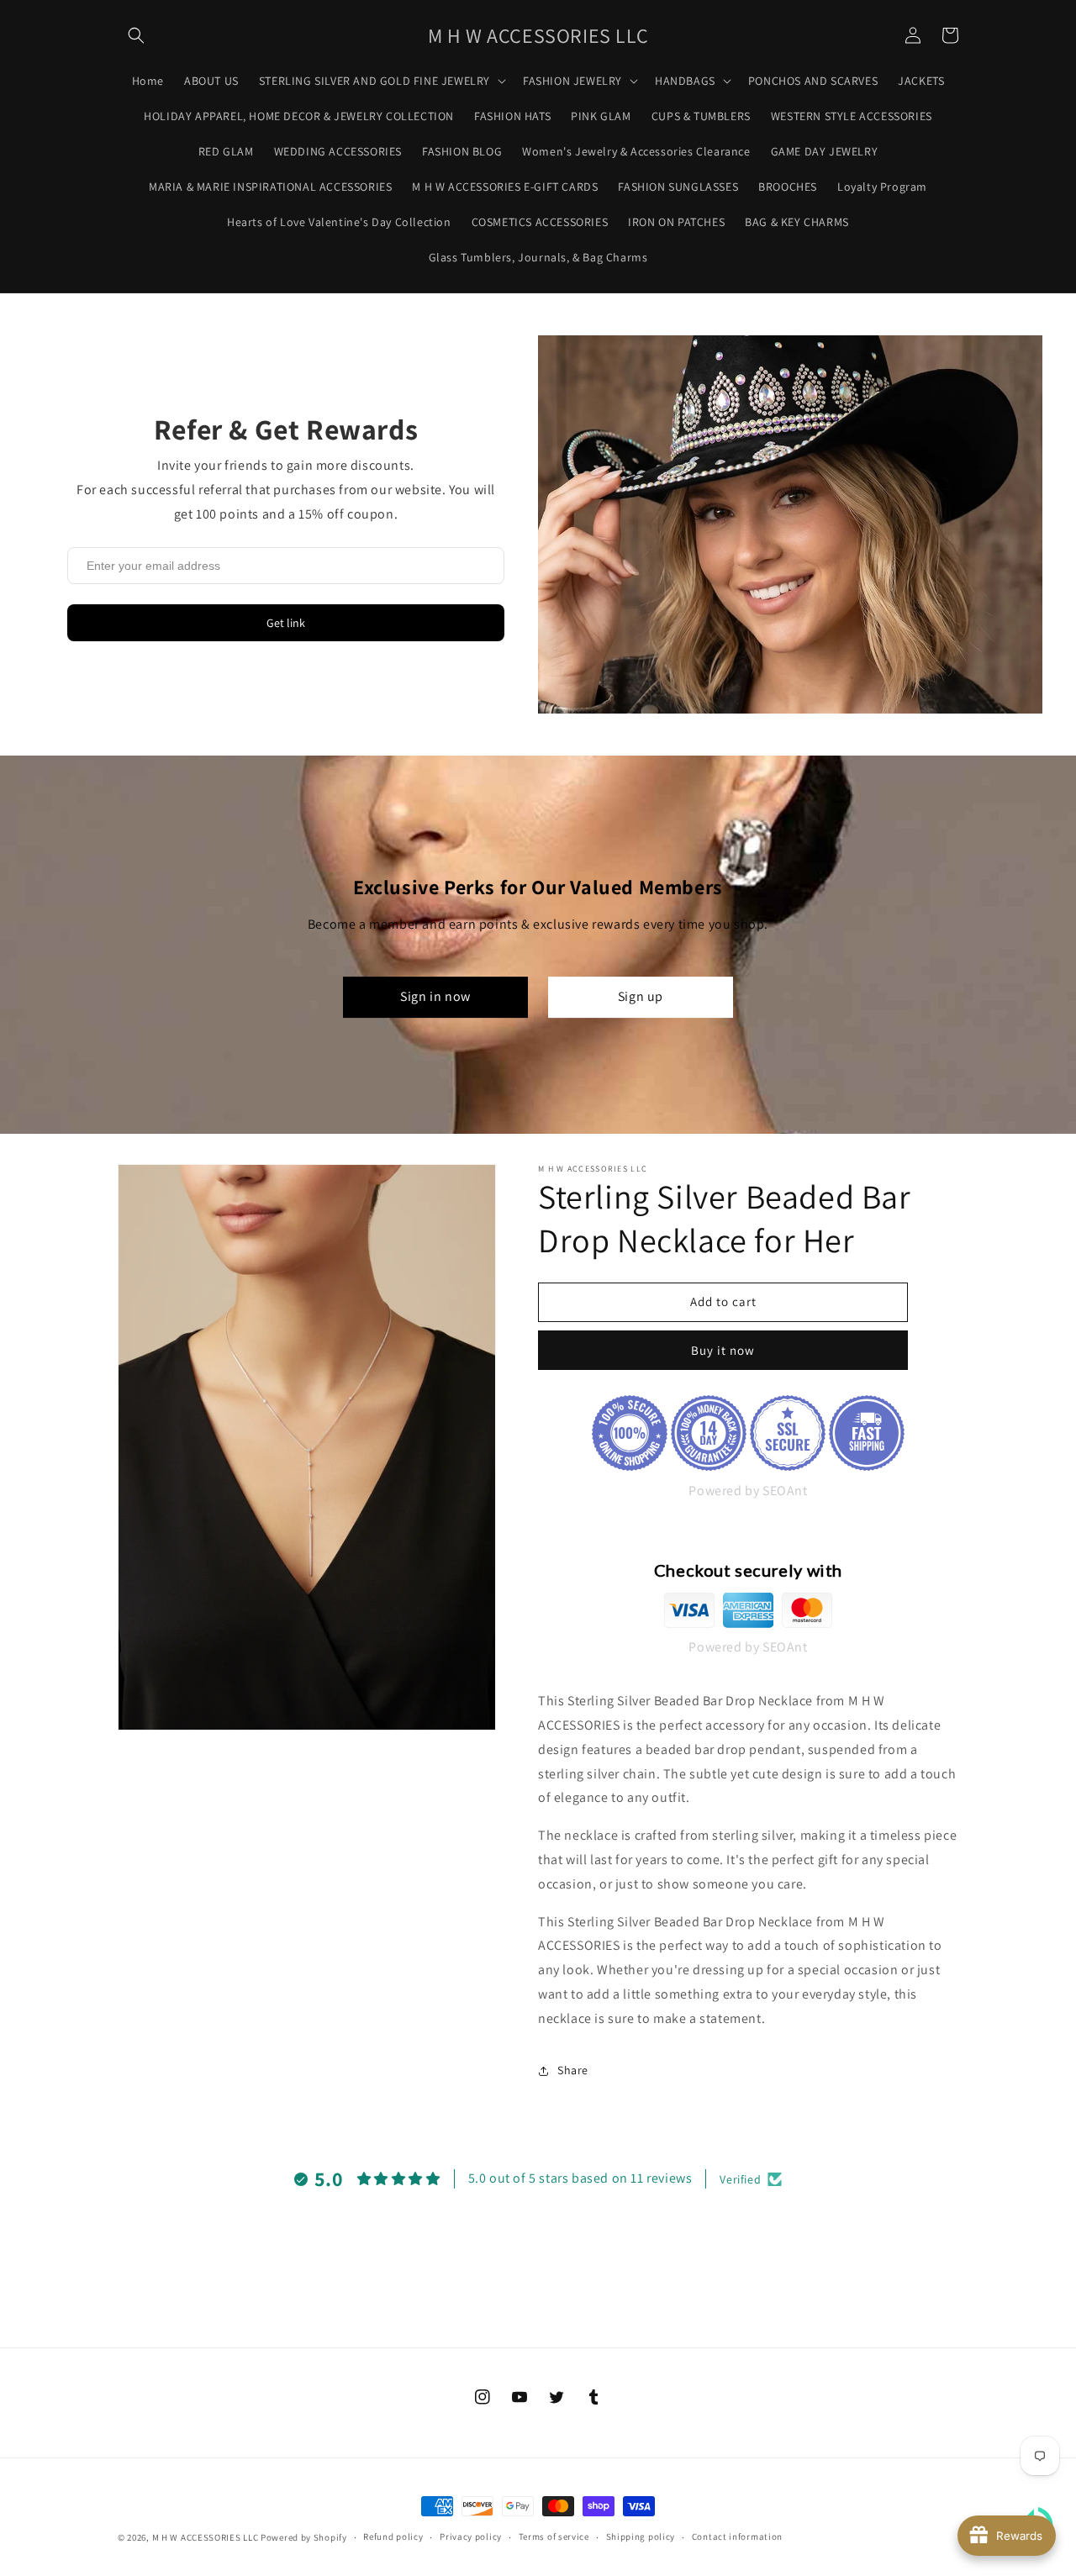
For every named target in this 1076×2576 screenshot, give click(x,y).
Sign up (641, 996)
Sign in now (435, 996)
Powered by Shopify (304, 2537)
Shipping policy (641, 2536)
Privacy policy (471, 2536)
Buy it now (723, 1350)
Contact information (737, 2536)
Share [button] (573, 2070)
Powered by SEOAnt (748, 1491)
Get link (286, 623)
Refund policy (393, 2536)
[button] (136, 35)
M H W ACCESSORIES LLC (206, 2537)
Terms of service (554, 2536)
